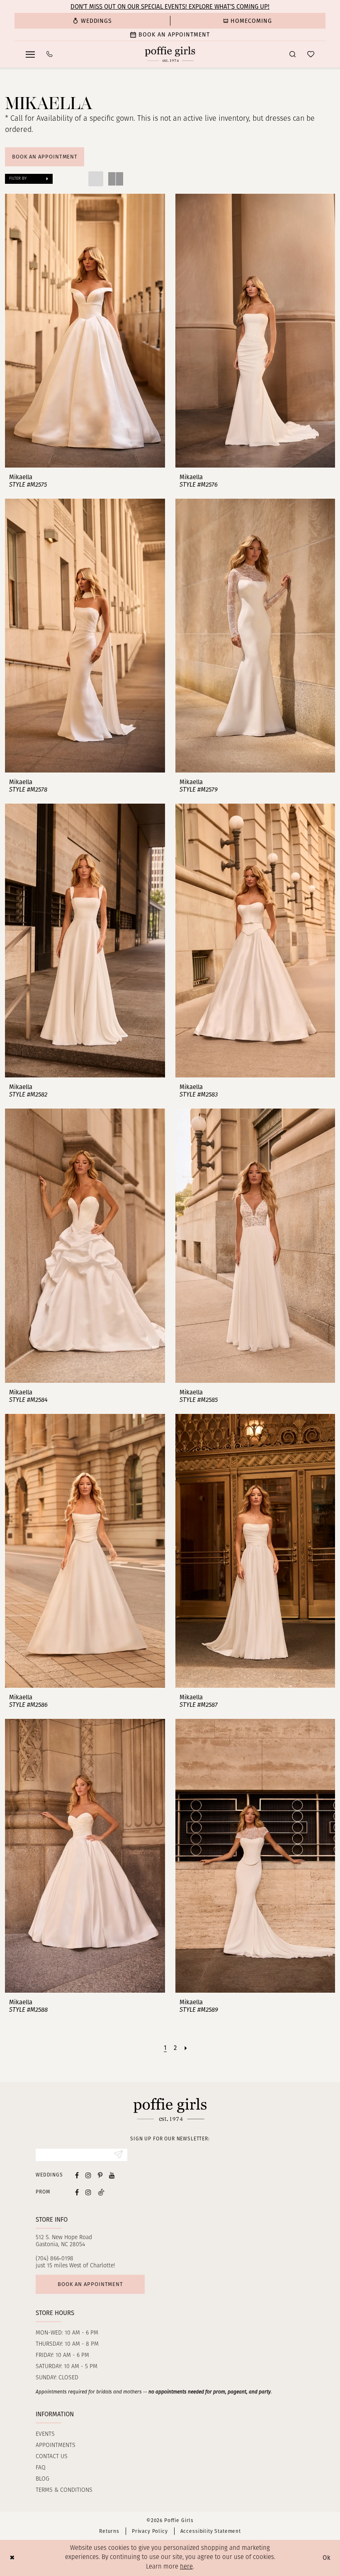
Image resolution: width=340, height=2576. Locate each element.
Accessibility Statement (211, 2531)
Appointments (56, 2446)
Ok (327, 2558)
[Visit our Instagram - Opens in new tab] (88, 2175)
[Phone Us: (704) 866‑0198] (50, 54)
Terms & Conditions (64, 2490)
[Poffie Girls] (170, 54)
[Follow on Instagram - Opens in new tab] (88, 2192)
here (186, 2567)
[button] (30, 54)
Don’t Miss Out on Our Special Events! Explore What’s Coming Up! (170, 7)
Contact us (52, 2457)
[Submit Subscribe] (118, 2155)
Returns (109, 2531)
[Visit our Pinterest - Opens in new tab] (100, 2175)
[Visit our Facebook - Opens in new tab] (77, 2175)
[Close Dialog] (12, 2558)
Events (45, 2434)
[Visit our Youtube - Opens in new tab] (112, 2175)
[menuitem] (92, 21)
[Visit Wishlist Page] (311, 54)
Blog (42, 2479)
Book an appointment (90, 2284)
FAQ (41, 2468)
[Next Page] (186, 2048)
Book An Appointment (45, 157)
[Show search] (293, 54)
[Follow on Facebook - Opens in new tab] (77, 2192)
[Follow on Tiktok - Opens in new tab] (101, 2192)
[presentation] (85, 331)
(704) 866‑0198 (55, 2259)
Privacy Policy (150, 2531)
